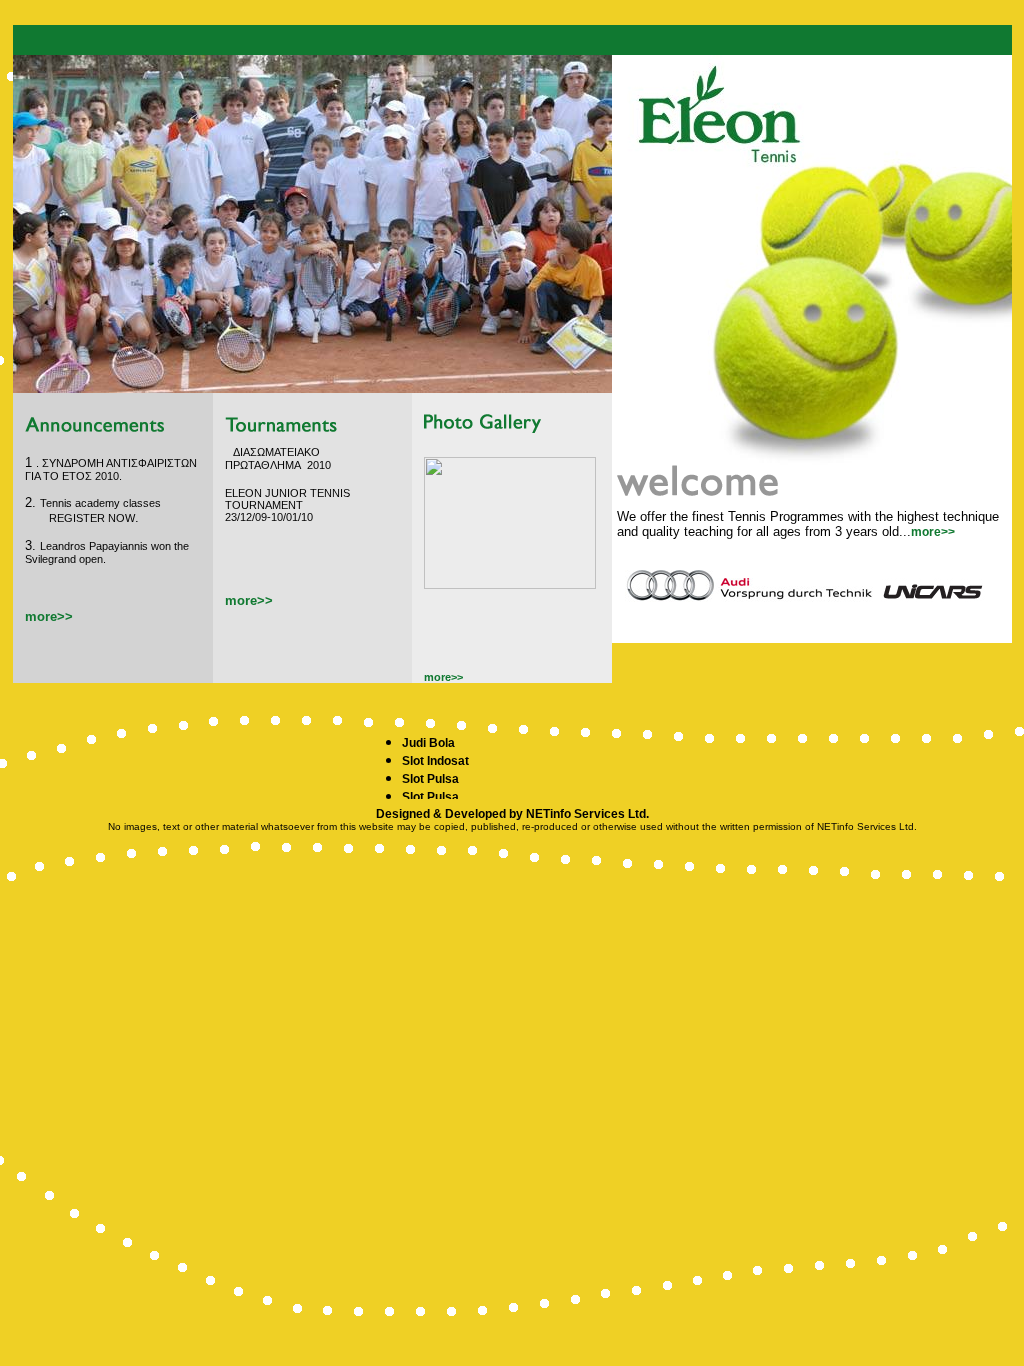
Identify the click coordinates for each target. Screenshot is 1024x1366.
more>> (933, 532)
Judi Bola (428, 743)
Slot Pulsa (430, 779)
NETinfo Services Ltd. (587, 814)
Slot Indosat (435, 761)
